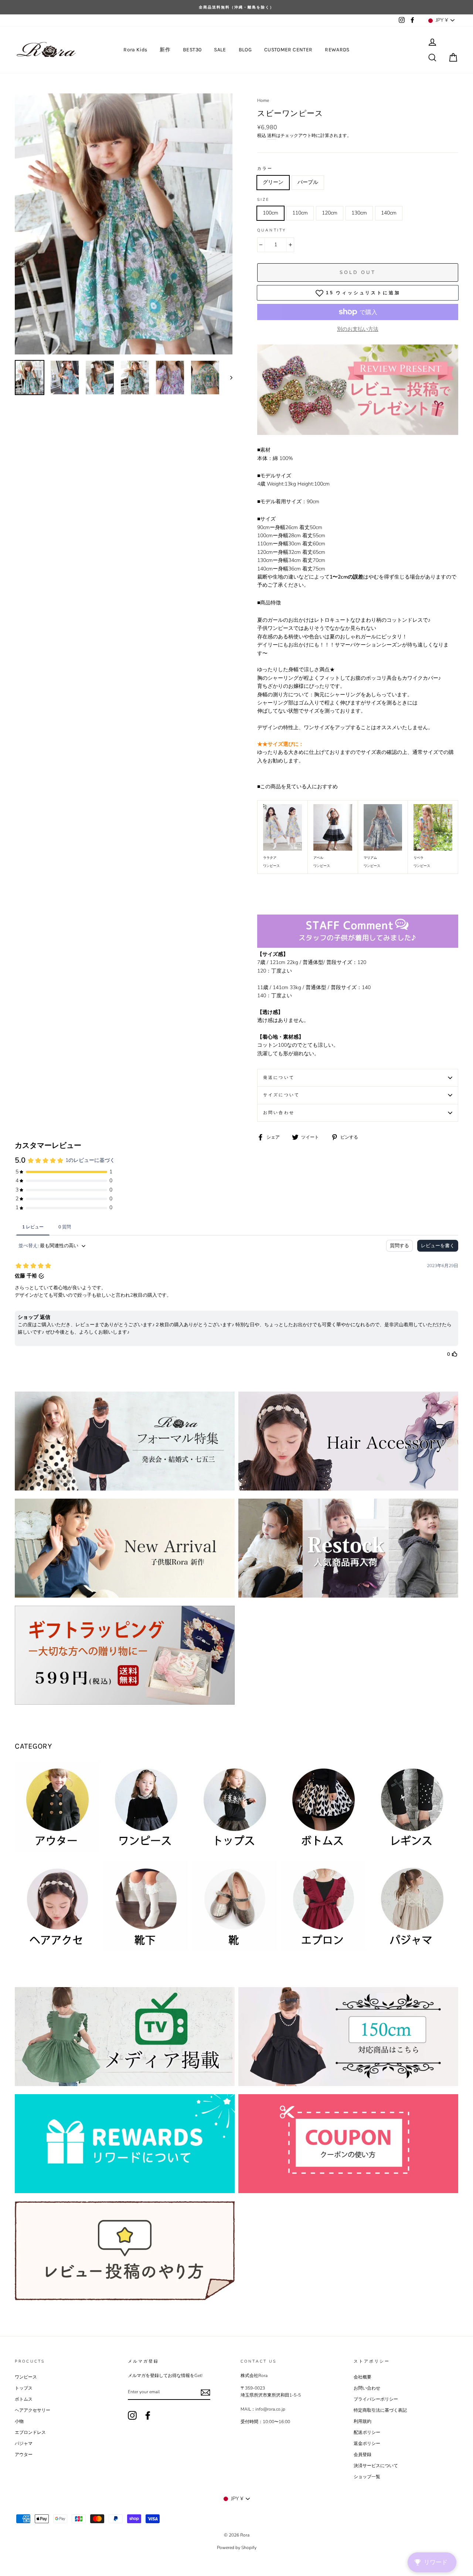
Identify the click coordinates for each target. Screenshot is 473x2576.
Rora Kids (135, 50)
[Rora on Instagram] (132, 2415)
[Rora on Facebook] (148, 2415)
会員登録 (363, 2455)
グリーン (273, 182)
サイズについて (281, 1095)
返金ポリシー (367, 2443)
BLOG (245, 50)
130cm (359, 213)
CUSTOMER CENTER (288, 50)
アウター (24, 2455)
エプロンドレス (30, 2432)
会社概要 (363, 2377)
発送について (279, 1078)
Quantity (272, 230)
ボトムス (24, 2399)
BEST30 (192, 50)
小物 (19, 2421)
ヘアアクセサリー (33, 2410)
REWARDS (337, 50)
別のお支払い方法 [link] (358, 329)
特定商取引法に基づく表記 (380, 2410)
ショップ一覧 (367, 2477)
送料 (272, 136)
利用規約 (363, 2421)
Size (263, 200)
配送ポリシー (367, 2432)
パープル (308, 182)
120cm (330, 213)
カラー (265, 169)
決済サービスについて (376, 2466)
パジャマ (24, 2443)
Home (263, 100)
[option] (236, 7)
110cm (300, 213)
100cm (270, 213)
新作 (165, 50)
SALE (220, 50)
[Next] (228, 378)
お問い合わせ (279, 1113)
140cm (389, 213)
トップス (24, 2388)
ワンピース (26, 2377)
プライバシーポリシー (376, 2399)
